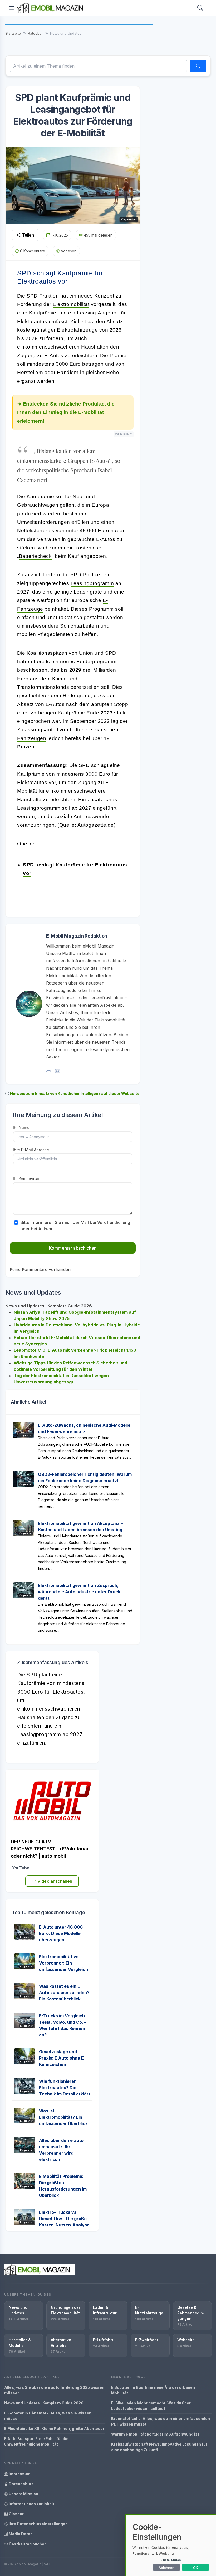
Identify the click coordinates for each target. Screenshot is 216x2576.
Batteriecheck (35, 556)
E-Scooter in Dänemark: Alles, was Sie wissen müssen (48, 2416)
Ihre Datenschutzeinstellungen (38, 2524)
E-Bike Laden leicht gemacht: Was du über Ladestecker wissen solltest (151, 2406)
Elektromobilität (71, 304)
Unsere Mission (23, 2494)
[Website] (49, 1071)
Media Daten (20, 2534)
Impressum (19, 2474)
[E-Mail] (58, 1071)
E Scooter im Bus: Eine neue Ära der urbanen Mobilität (153, 2390)
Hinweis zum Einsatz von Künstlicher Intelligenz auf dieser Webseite (75, 1093)
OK (196, 2568)
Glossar (16, 2514)
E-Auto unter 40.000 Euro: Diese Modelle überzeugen (61, 1933)
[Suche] (198, 66)
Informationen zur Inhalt (31, 2504)
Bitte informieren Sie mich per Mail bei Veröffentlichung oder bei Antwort (75, 1226)
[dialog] (171, 2546)
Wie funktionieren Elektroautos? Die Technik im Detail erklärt (65, 2088)
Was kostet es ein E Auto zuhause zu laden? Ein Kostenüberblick (64, 1993)
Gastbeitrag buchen (27, 2544)
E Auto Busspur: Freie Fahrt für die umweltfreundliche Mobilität (36, 2441)
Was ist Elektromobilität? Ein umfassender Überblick (63, 2117)
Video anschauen (54, 1881)
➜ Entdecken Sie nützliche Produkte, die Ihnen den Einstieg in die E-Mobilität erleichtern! (66, 412)
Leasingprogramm (92, 583)
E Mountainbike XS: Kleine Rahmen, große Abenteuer (54, 2429)
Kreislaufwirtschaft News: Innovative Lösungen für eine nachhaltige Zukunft (159, 2447)
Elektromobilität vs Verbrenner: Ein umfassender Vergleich (63, 1963)
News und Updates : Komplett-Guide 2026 (44, 2403)
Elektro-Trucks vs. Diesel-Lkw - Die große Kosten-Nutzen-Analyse (64, 2219)
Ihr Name (21, 1127)
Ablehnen (166, 2568)
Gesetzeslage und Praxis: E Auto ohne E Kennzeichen (61, 2058)
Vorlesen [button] (69, 251)
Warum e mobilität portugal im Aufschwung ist (155, 2434)
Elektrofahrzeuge (77, 330)
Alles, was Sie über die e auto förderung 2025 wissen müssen (54, 2390)
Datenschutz (21, 2484)
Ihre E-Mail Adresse (31, 1150)
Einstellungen (171, 2560)
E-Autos (54, 355)
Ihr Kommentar (26, 1178)
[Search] (200, 8)
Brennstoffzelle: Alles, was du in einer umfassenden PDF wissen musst (161, 2421)
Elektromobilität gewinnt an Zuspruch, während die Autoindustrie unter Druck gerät (79, 1592)
